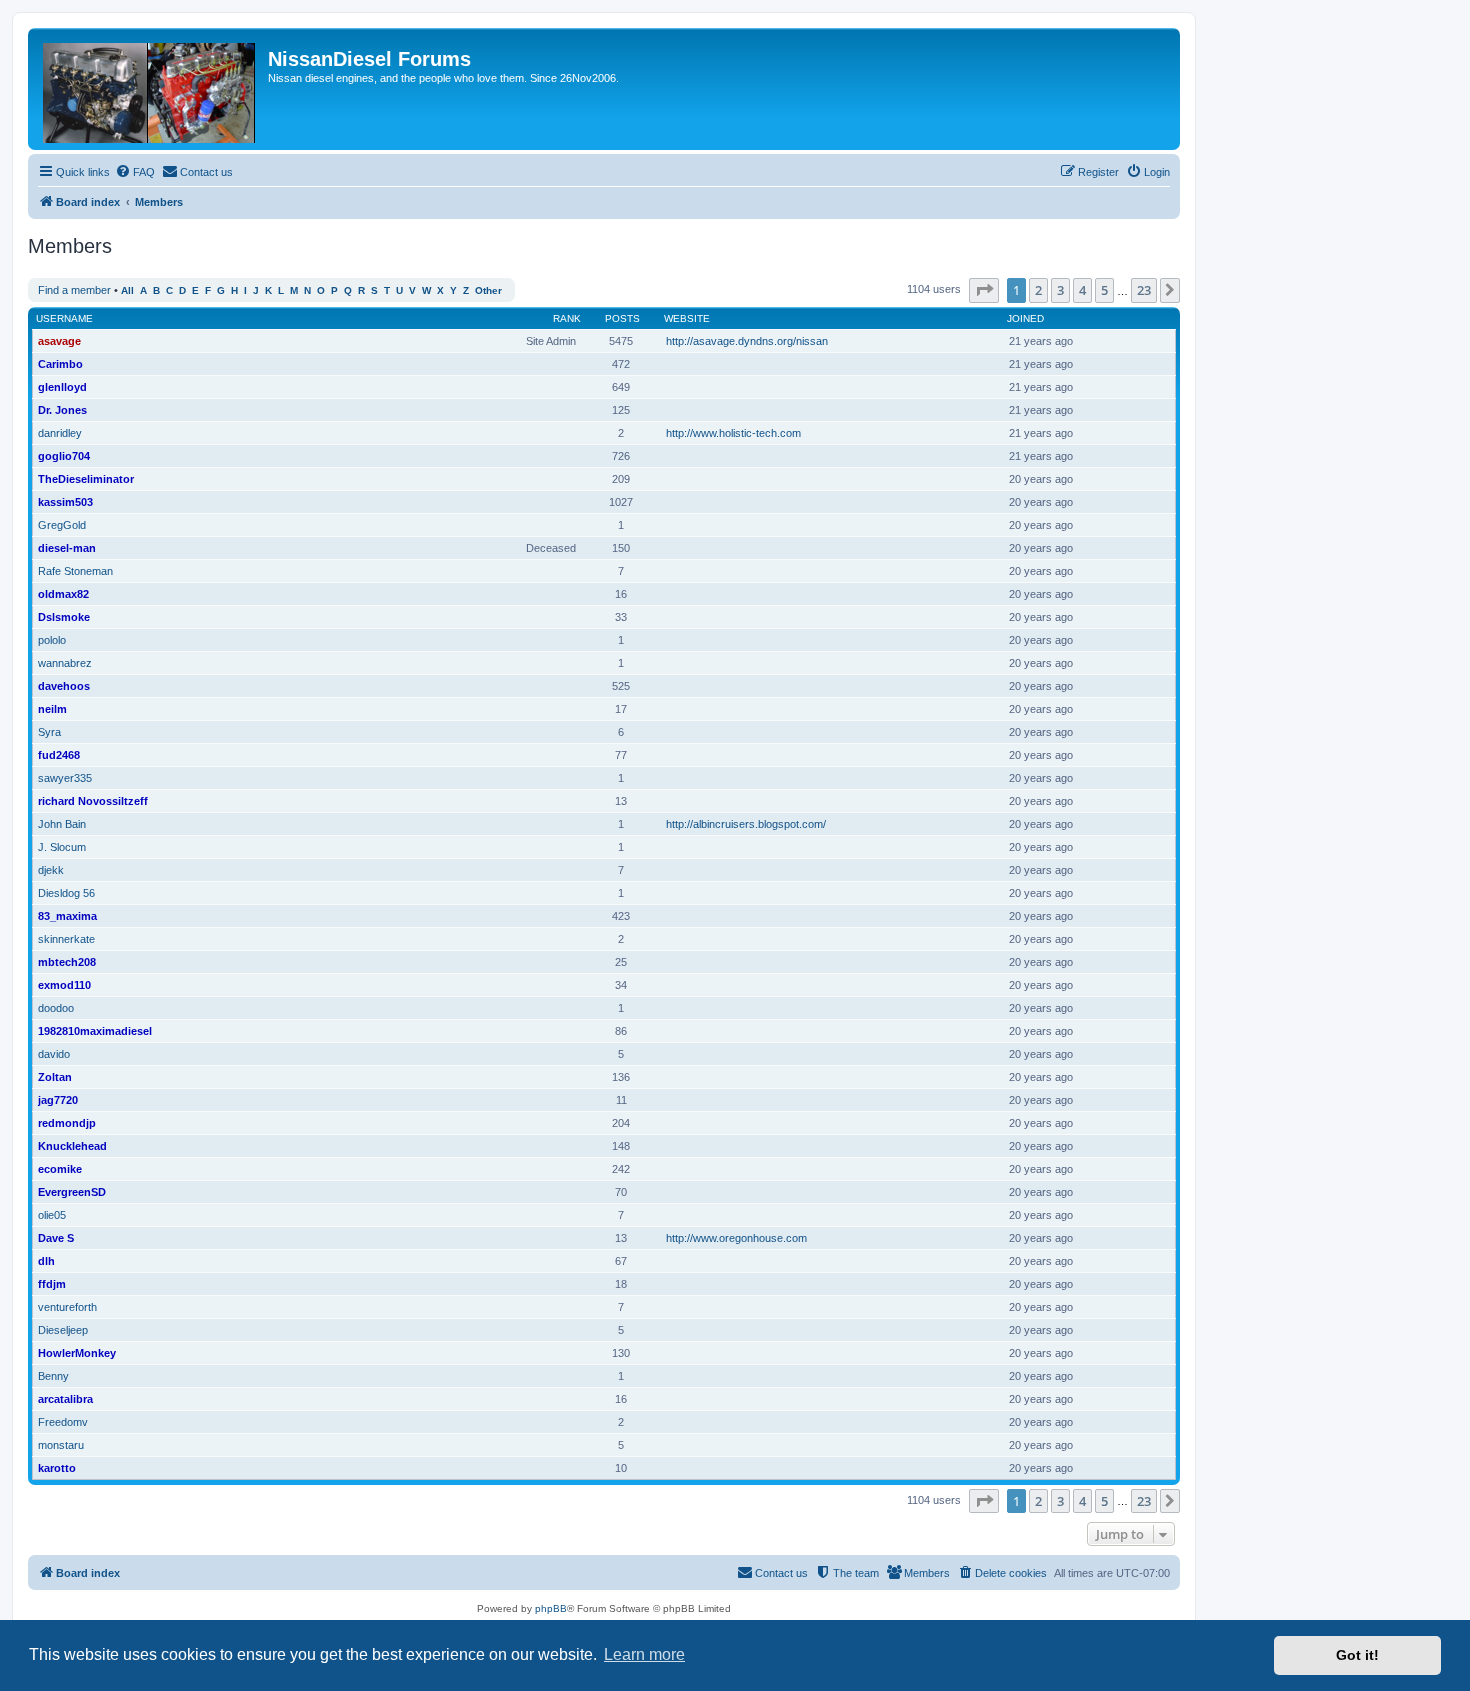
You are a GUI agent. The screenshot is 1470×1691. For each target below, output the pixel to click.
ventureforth (67, 1307)
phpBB (551, 1608)
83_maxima (67, 916)
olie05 (52, 1215)
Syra (49, 732)
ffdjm (52, 1284)
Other (488, 290)
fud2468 (59, 755)
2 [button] (1038, 290)
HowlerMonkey (77, 1353)
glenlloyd (62, 387)
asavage (59, 341)
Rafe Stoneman (75, 571)
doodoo (56, 1008)
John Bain (62, 824)
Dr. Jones (62, 410)
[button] (984, 290)
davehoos (64, 686)
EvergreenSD (72, 1192)
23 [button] (1144, 290)
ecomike (60, 1169)
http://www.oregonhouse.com (736, 1238)
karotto (57, 1468)
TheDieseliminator (86, 479)
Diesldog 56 (66, 893)
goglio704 (64, 456)
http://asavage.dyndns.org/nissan (747, 341)
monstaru (61, 1445)
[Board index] (150, 89)
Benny (53, 1376)
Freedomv (63, 1422)
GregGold (62, 525)
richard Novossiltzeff (93, 801)
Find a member (74, 290)
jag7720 (58, 1100)
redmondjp (67, 1123)
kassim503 (65, 502)
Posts (622, 318)
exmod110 (64, 985)
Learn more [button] (644, 1654)
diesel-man (67, 548)
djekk (51, 870)
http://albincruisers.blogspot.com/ (746, 824)
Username (64, 318)
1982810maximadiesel (95, 1031)
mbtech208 (67, 962)
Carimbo (60, 364)
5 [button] (1104, 290)
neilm (52, 709)
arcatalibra (65, 1399)
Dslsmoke (64, 617)
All (127, 290)
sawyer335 (65, 778)
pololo (52, 640)
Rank (567, 318)
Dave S (56, 1238)
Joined (1025, 318)
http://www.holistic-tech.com (733, 433)
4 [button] (1082, 290)
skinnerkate (66, 939)
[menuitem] (135, 172)
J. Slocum (62, 847)
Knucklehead (72, 1146)
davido (54, 1054)
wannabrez (65, 663)
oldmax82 (63, 594)
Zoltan (55, 1077)
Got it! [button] (1357, 1655)
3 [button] (1060, 290)
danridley (60, 433)
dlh (46, 1261)
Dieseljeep (63, 1330)
